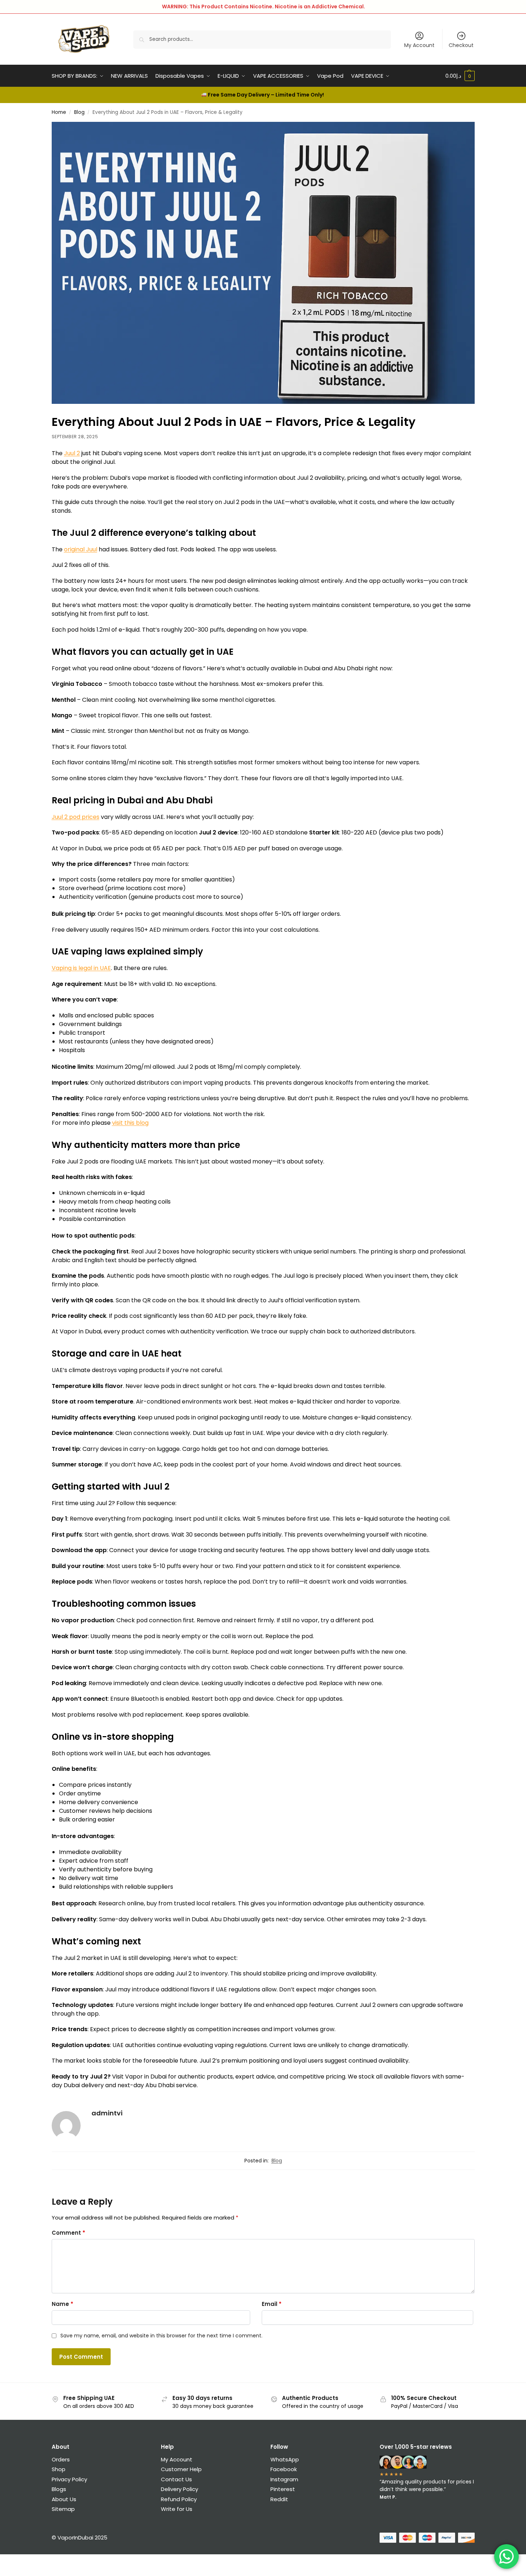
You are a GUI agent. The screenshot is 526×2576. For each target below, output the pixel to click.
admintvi (107, 2113)
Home (59, 112)
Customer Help (181, 2469)
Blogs (59, 2489)
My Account (419, 45)
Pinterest (283, 2489)
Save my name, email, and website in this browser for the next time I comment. (161, 2336)
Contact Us (176, 2479)
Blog (79, 112)
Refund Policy (179, 2499)
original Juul (81, 549)
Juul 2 (72, 453)
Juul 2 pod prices (76, 817)
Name (63, 2304)
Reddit (279, 2499)
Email (272, 2304)
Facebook (284, 2469)
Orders (61, 2459)
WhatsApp (285, 2459)
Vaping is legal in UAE (81, 968)
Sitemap (63, 2509)
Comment (69, 2233)
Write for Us (177, 2509)
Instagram (284, 2479)
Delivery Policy (179, 2489)
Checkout (461, 45)
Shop (59, 2469)
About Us (64, 2499)
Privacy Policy (69, 2479)
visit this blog (130, 1123)
